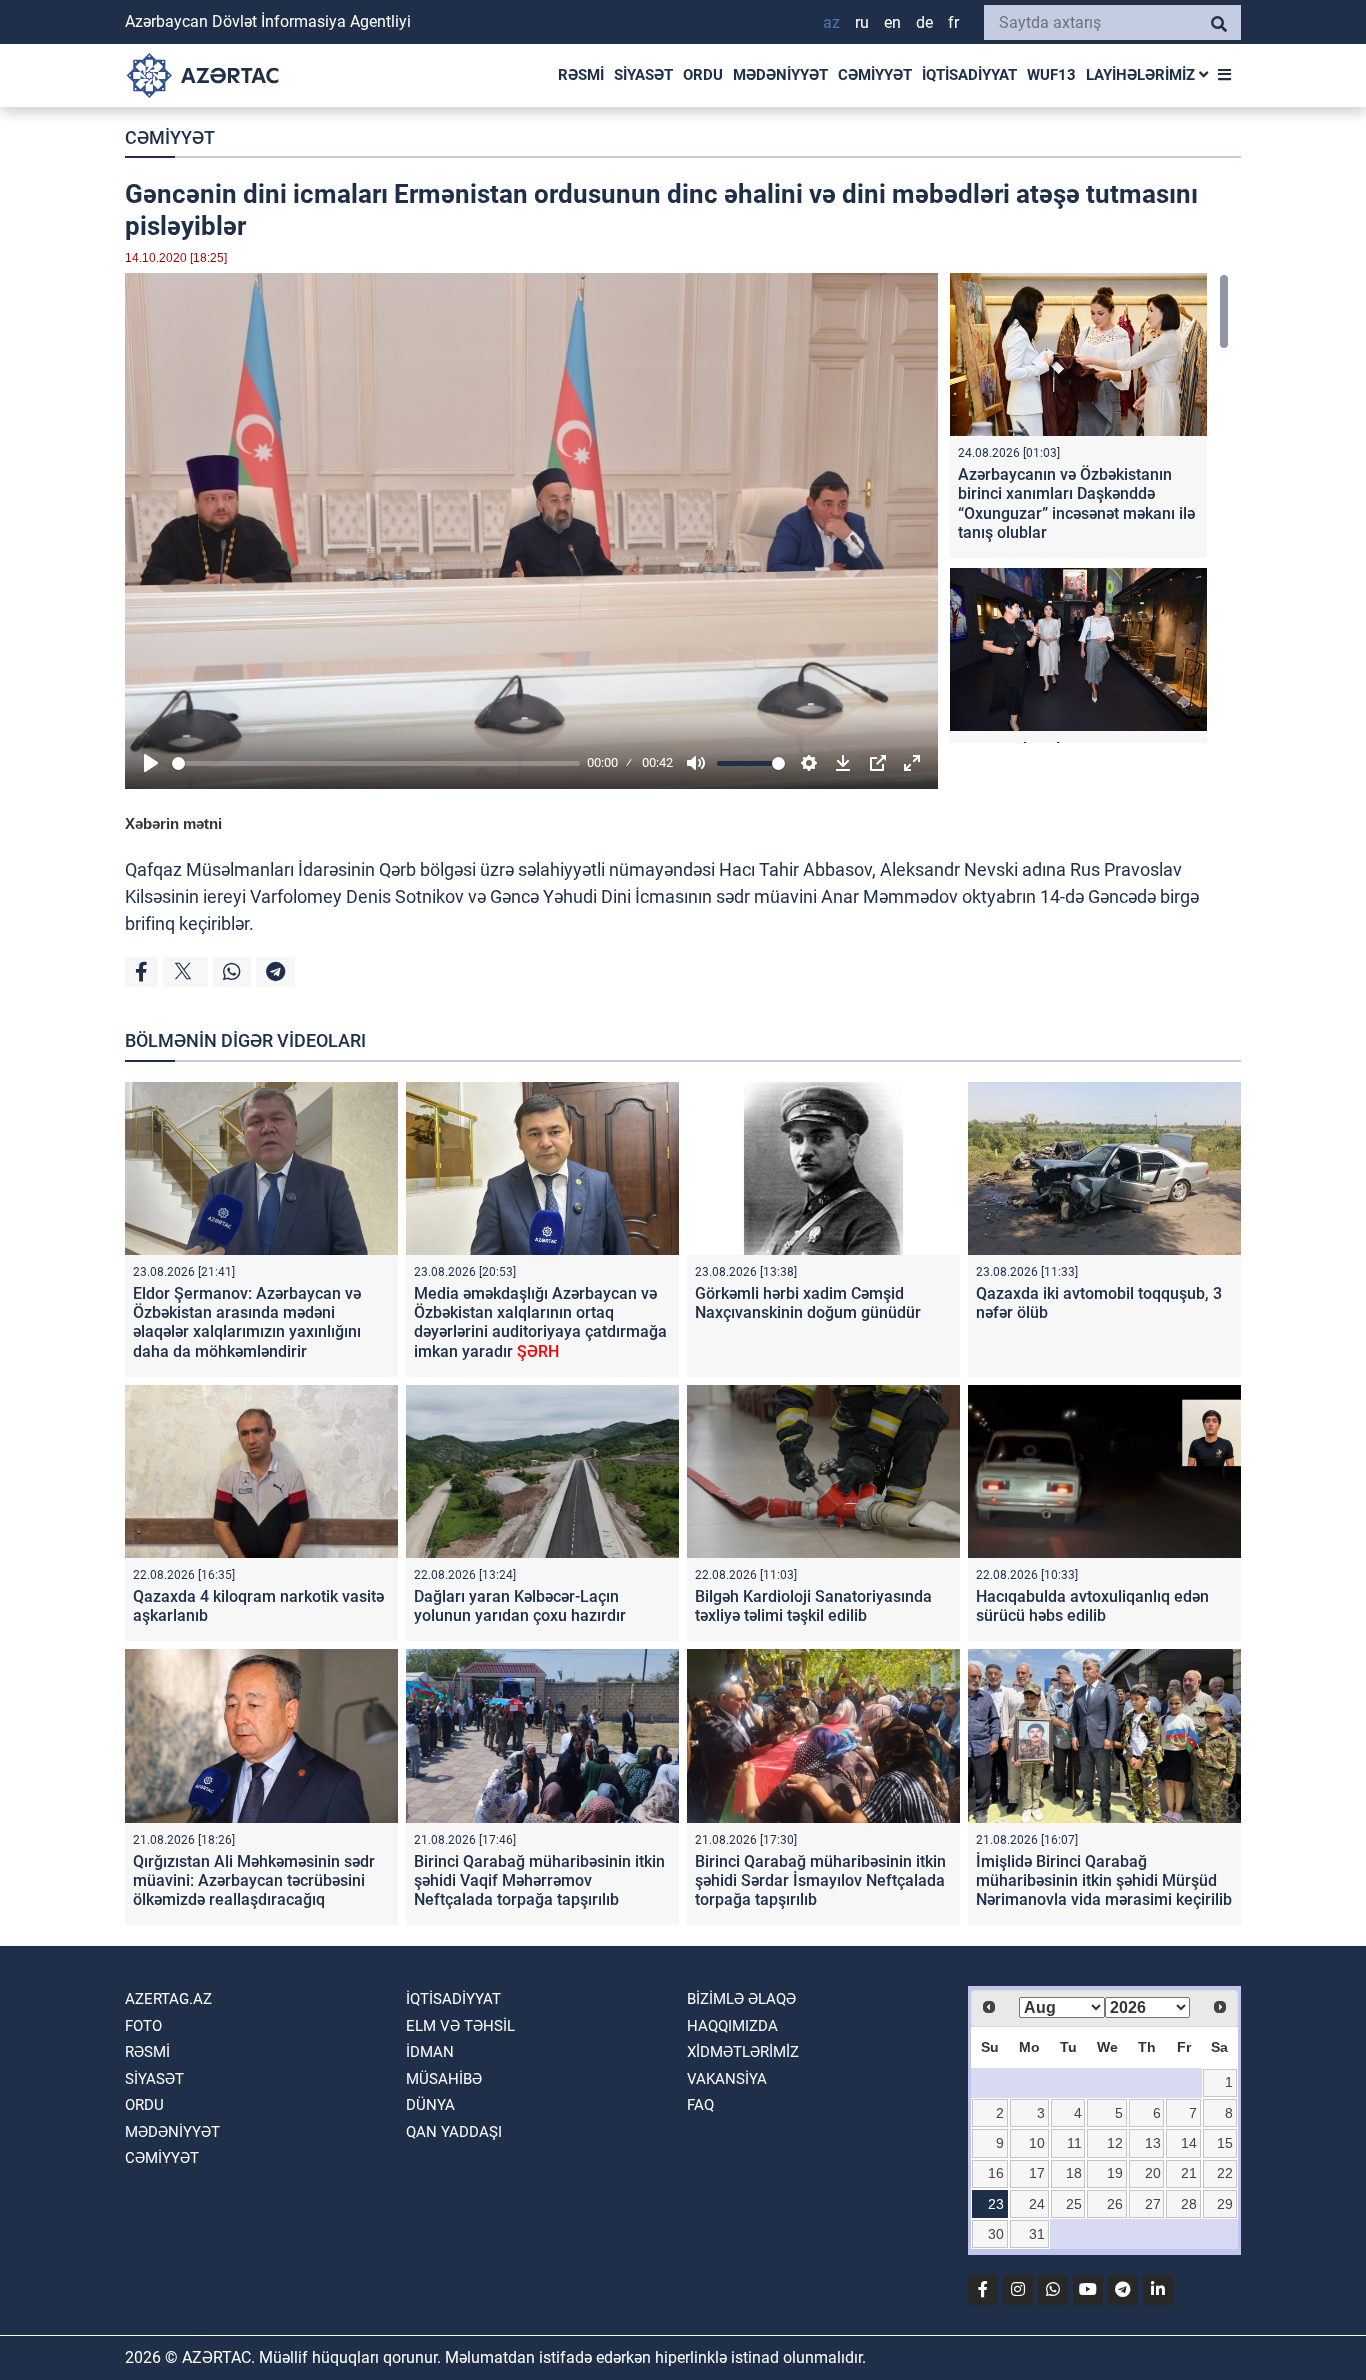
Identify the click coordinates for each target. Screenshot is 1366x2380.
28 (1189, 2204)
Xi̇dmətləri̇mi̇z (743, 2052)
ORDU (703, 75)
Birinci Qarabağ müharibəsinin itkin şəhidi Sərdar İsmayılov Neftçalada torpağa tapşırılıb (820, 1880)
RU (862, 22)
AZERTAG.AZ (168, 1999)
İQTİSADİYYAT (969, 75)
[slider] (376, 763)
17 (1037, 2173)
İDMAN (430, 2052)
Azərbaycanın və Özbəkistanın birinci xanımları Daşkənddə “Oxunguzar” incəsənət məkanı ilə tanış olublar (1076, 503)
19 (1115, 2173)
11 (1074, 2143)
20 (1153, 2173)
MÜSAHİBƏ (444, 2079)
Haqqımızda (732, 2026)
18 (1074, 2173)
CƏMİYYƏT (875, 75)
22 (1225, 2173)
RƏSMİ (581, 75)
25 (1074, 2204)
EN (892, 22)
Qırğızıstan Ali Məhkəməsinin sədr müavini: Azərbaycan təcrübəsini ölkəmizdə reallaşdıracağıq (254, 1880)
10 (1037, 2143)
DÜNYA (430, 2105)
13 (1153, 2143)
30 (996, 2234)
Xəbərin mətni (173, 823)
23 (996, 2204)
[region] (1089, 508)
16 (996, 2173)
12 (1115, 2143)
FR (953, 22)
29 (1225, 2204)
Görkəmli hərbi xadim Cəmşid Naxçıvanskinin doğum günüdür (808, 1303)
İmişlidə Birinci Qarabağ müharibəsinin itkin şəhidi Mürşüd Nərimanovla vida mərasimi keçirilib (1104, 1880)
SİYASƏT (643, 75)
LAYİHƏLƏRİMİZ (1142, 75)
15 (1225, 2143)
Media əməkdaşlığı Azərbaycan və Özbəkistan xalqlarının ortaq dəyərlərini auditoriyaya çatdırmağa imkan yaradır (540, 1322)
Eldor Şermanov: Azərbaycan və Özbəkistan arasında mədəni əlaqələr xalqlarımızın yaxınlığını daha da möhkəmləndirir (247, 1322)
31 (1037, 2234)
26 (1115, 2204)
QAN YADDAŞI (454, 2132)
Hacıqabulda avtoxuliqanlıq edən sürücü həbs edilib (1092, 1606)
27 (1153, 2204)
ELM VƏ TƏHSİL (460, 2026)
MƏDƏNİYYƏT (780, 75)
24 (1037, 2204)
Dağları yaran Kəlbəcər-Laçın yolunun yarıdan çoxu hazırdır (520, 1606)
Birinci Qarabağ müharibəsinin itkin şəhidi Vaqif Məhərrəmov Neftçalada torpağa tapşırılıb (539, 1880)
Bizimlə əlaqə (741, 1999)
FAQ (700, 2105)
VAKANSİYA (727, 2079)
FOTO (143, 2026)
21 (1189, 2173)
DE (924, 22)
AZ (831, 22)
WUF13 (1051, 75)
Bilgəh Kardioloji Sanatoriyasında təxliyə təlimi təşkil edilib (813, 1606)
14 (1189, 2143)
